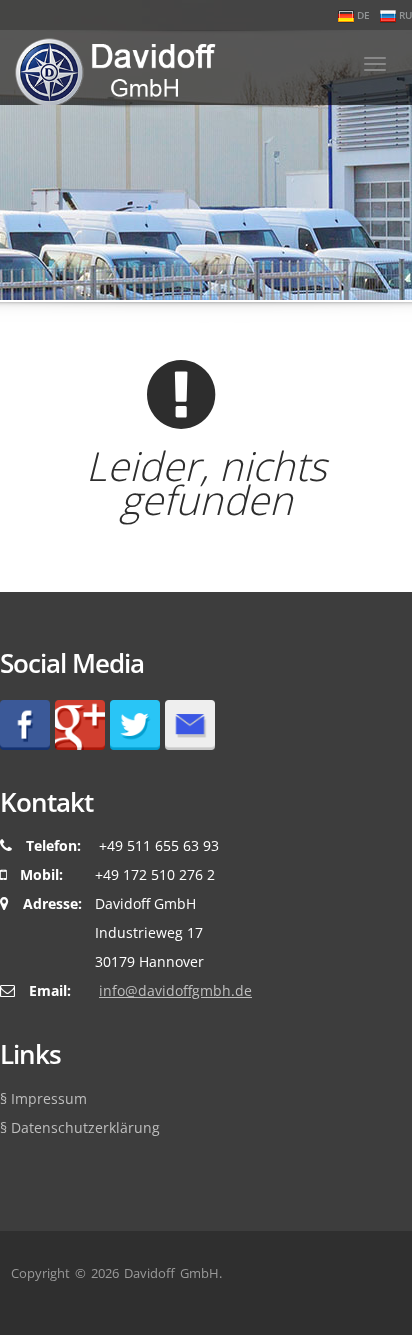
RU (404, 15)
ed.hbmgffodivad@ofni (175, 990)
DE (362, 15)
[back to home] (108, 67)
